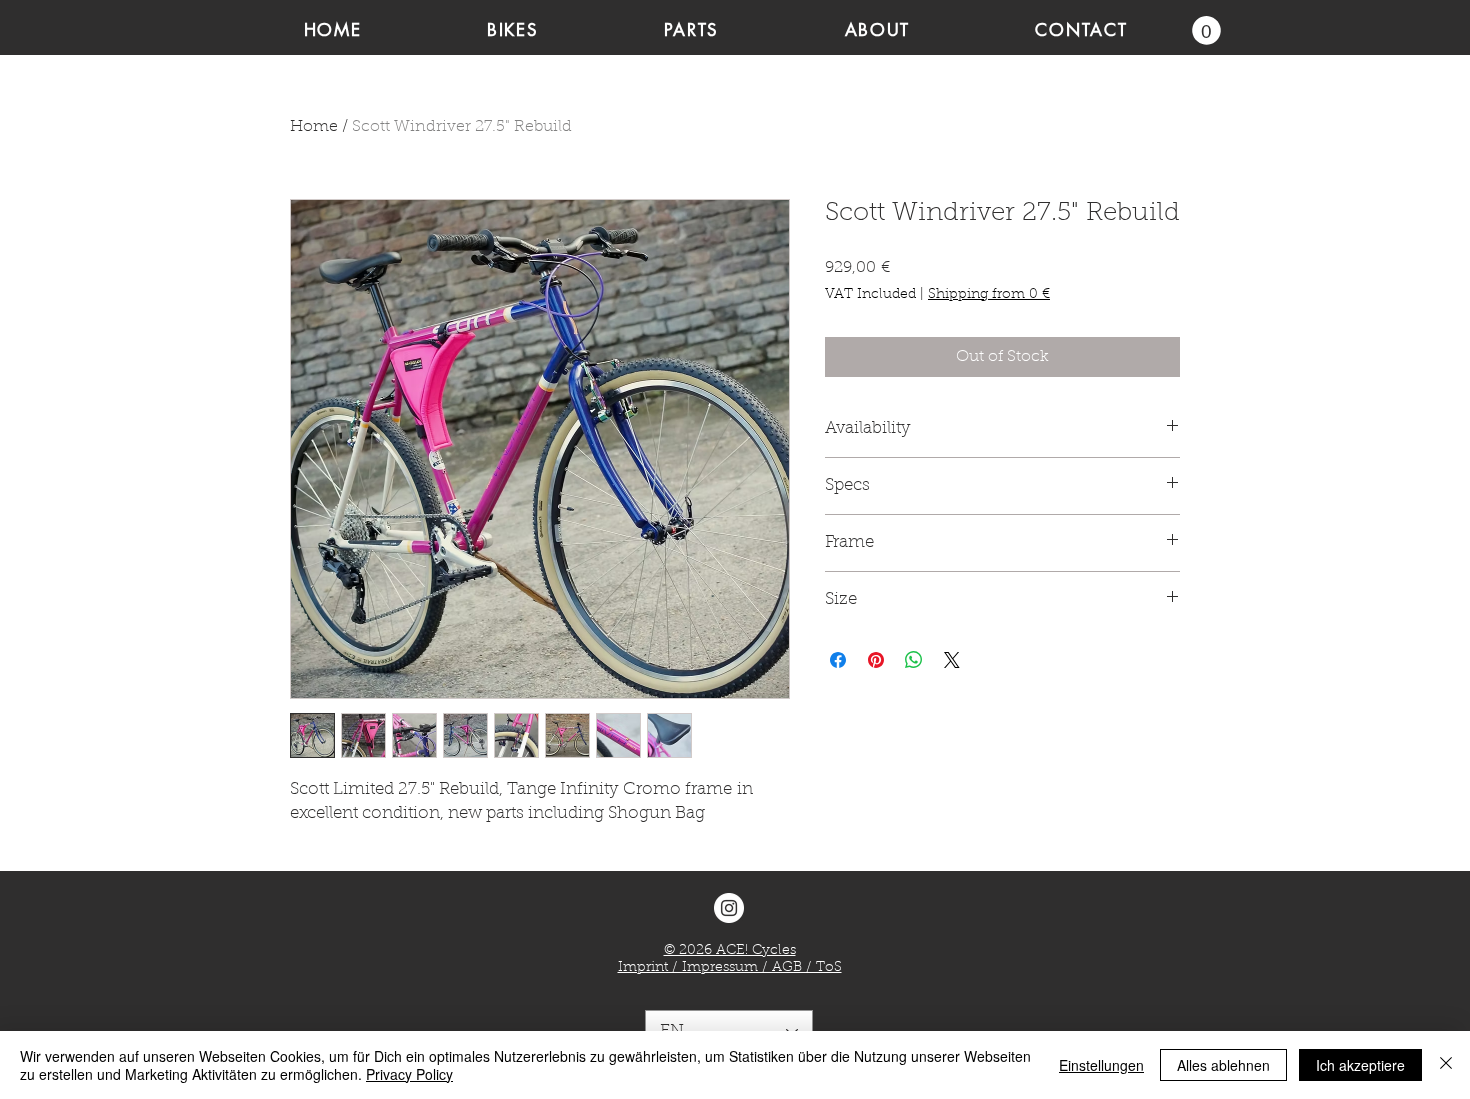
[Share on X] (952, 660)
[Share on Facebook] (838, 660)
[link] (1206, 30)
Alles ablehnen (1223, 1065)
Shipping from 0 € (989, 295)
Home (314, 127)
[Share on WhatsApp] (914, 660)
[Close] (1446, 1065)
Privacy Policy (409, 1074)
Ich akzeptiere (1360, 1065)
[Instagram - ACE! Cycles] (729, 908)
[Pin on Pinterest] (876, 660)
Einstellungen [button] (1101, 1065)
